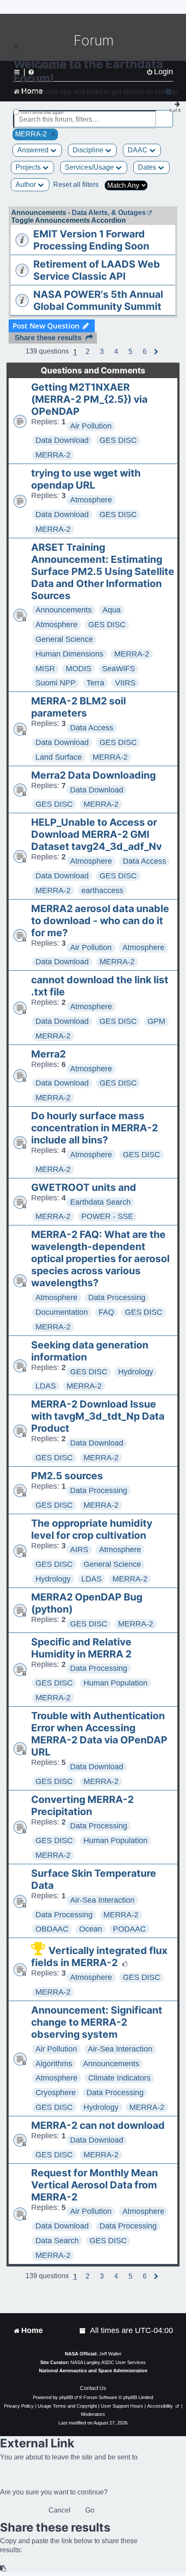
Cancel (59, 2510)
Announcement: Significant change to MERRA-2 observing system (97, 2022)
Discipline (89, 150)
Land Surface (59, 757)
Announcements (64, 610)
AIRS (79, 1550)
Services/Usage (90, 167)
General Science (64, 639)
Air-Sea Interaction (102, 1900)
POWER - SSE (107, 1216)
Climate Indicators (119, 2078)
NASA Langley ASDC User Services (108, 2362)
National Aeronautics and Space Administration (93, 2371)
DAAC (138, 150)
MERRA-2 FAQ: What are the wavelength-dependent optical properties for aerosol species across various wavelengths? (100, 1259)
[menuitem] (83, 2331)
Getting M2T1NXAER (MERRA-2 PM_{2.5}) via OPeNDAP (89, 399)
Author (27, 185)
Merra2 (48, 1054)
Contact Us (93, 2388)
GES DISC (118, 440)
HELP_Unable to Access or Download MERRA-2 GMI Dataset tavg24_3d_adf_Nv (96, 834)
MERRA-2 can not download (98, 2125)
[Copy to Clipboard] (3, 2568)
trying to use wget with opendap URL (86, 479)
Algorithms (54, 2064)
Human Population (115, 1683)
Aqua (112, 610)
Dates (148, 167)
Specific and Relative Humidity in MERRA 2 (81, 1648)
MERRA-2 (53, 455)
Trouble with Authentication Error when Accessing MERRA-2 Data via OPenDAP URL (99, 1734)
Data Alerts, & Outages (109, 213)
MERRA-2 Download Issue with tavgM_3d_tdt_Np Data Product (98, 1416)
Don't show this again (42, 112)
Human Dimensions (69, 654)
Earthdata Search (100, 1202)
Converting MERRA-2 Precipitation (82, 1806)
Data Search (57, 2241)
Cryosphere (56, 2093)
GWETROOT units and (84, 1187)
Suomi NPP (56, 683)
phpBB (66, 2397)
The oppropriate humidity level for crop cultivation (92, 1529)
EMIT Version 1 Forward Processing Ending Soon (91, 240)
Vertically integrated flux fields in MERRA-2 (99, 1957)
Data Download (62, 440)
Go (90, 2510)
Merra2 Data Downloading (93, 775)
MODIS (79, 669)
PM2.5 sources (67, 1476)
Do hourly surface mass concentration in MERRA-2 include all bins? (95, 1128)
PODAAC (129, 1929)
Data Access (92, 728)
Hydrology (136, 1372)
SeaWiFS (119, 669)
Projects (29, 167)
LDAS (46, 1386)
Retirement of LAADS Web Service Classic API (97, 270)
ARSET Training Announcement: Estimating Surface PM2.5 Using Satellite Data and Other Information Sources (103, 571)
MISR (45, 669)
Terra (95, 683)
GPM (156, 1021)
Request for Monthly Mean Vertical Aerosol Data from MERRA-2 (95, 2185)
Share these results (48, 338)
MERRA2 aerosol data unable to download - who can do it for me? (100, 921)
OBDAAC (52, 1929)
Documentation (62, 1312)
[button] (88, 352)
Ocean (91, 1929)
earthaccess (102, 890)
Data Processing (117, 1297)
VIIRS (125, 683)
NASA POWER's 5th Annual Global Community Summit (98, 300)
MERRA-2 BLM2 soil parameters (79, 707)
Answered (34, 150)
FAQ (106, 1312)
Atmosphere (91, 500)
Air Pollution (91, 426)
